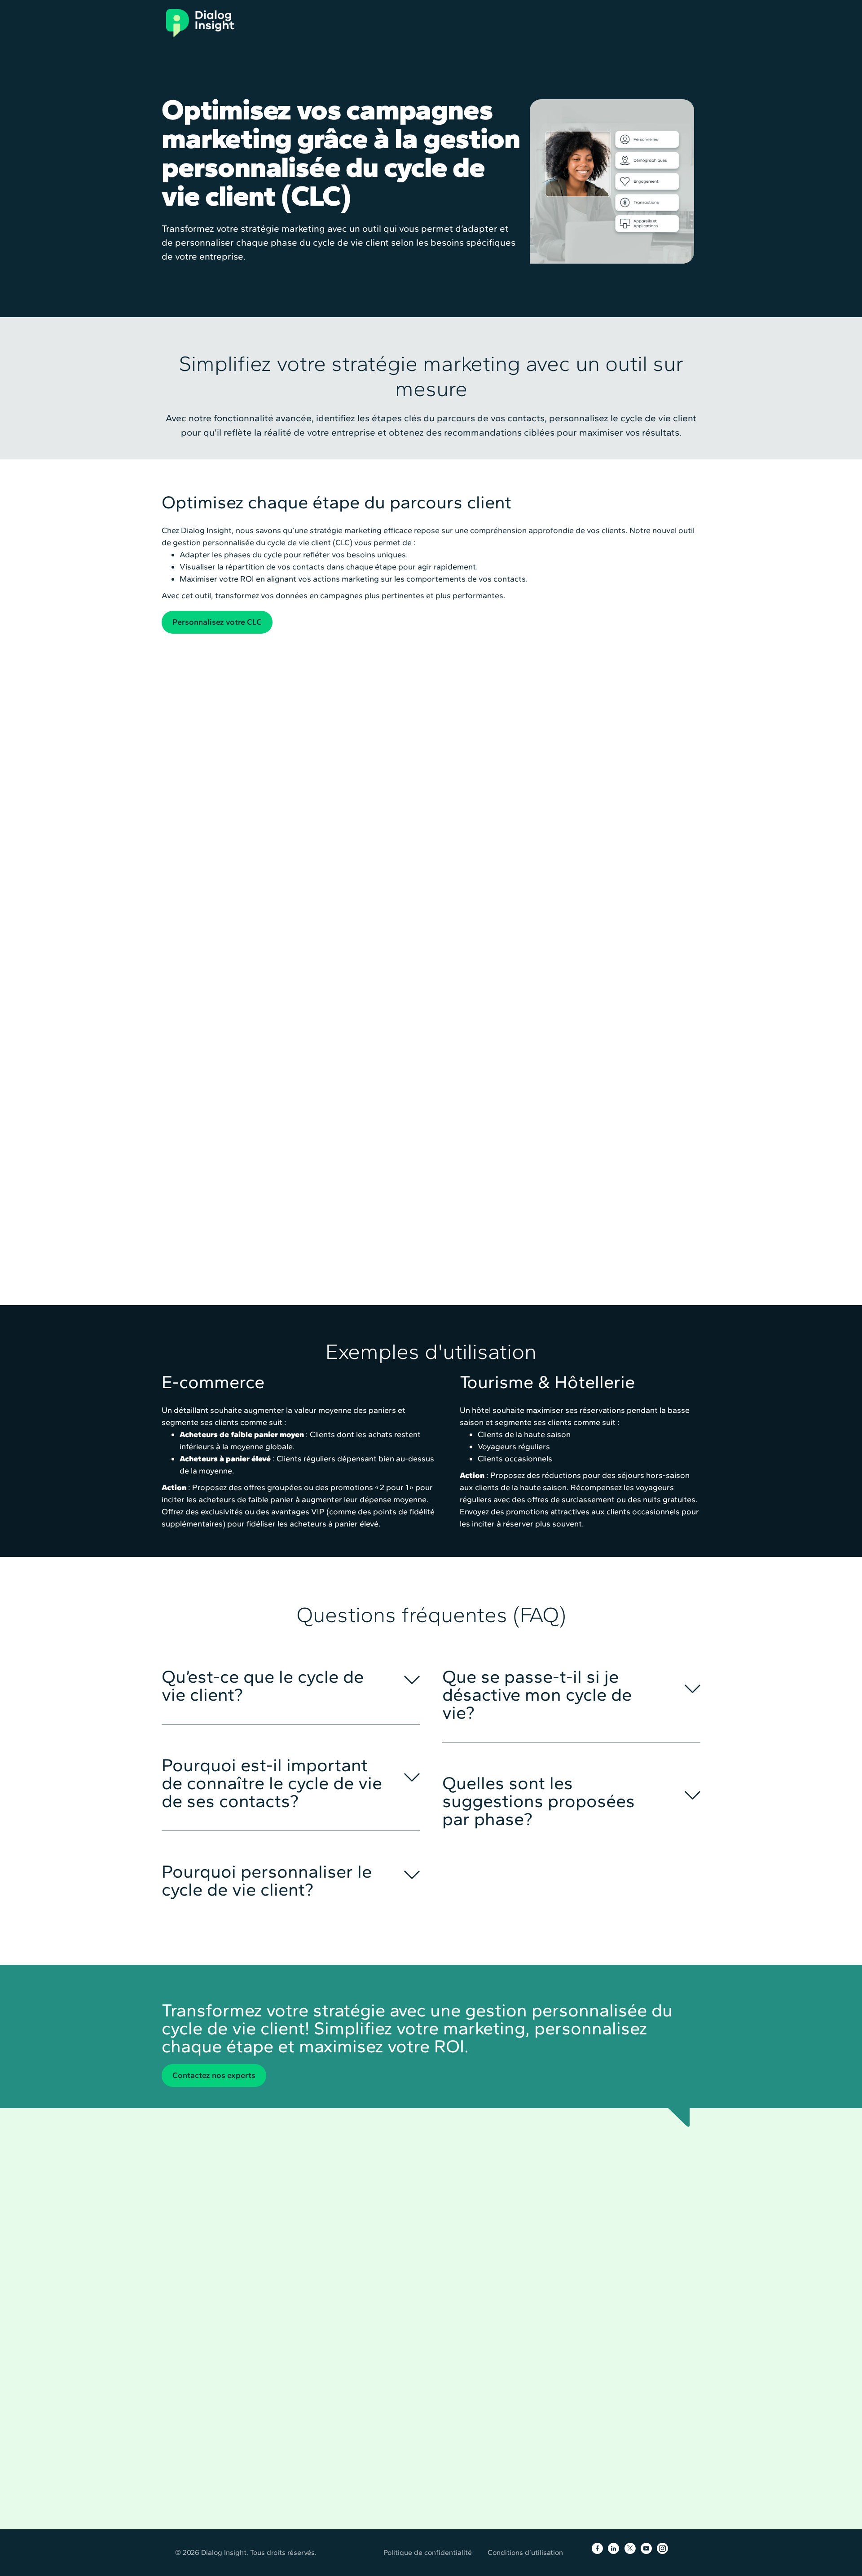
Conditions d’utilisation (525, 2552)
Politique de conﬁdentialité (428, 2552)
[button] (291, 1680)
